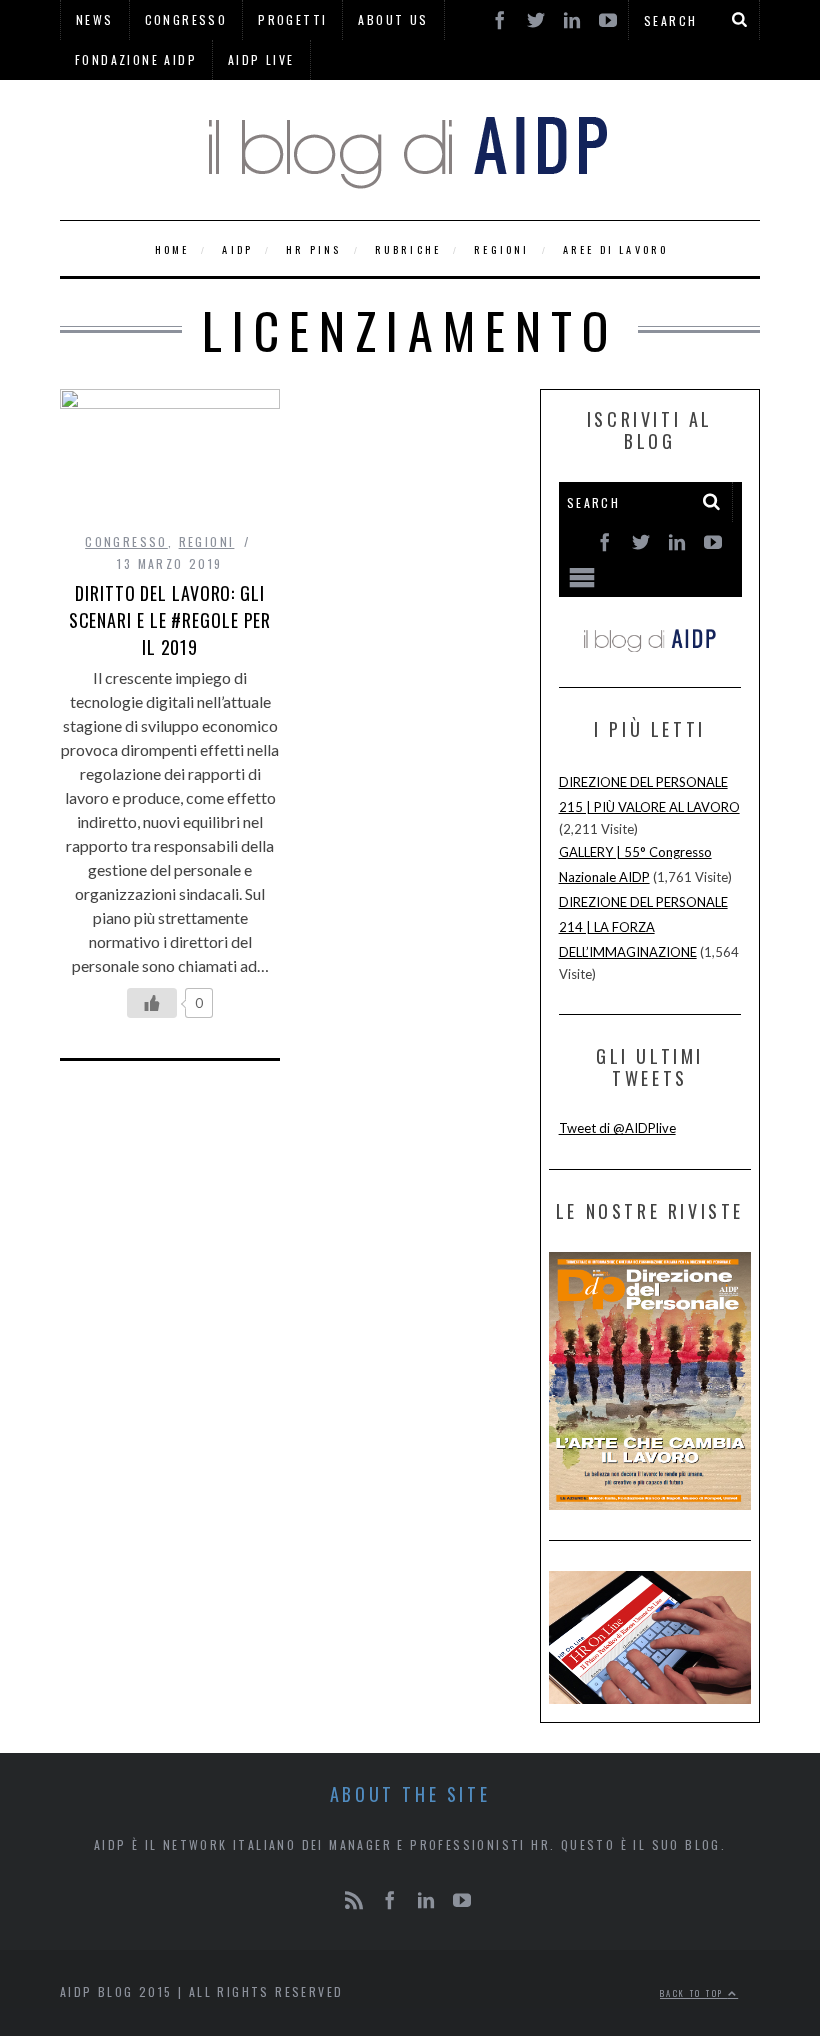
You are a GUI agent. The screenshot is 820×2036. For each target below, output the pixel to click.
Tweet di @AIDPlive (617, 1128)
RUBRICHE (408, 249)
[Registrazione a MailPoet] (650, 567)
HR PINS (313, 249)
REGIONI (501, 249)
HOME (172, 249)
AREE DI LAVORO (616, 249)
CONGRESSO (126, 541)
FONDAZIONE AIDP (136, 59)
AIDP (237, 249)
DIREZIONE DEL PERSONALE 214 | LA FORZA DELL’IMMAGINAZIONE (643, 927)
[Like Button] (152, 1003)
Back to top (694, 1993)
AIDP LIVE (261, 59)
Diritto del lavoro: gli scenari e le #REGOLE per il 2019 (170, 620)
